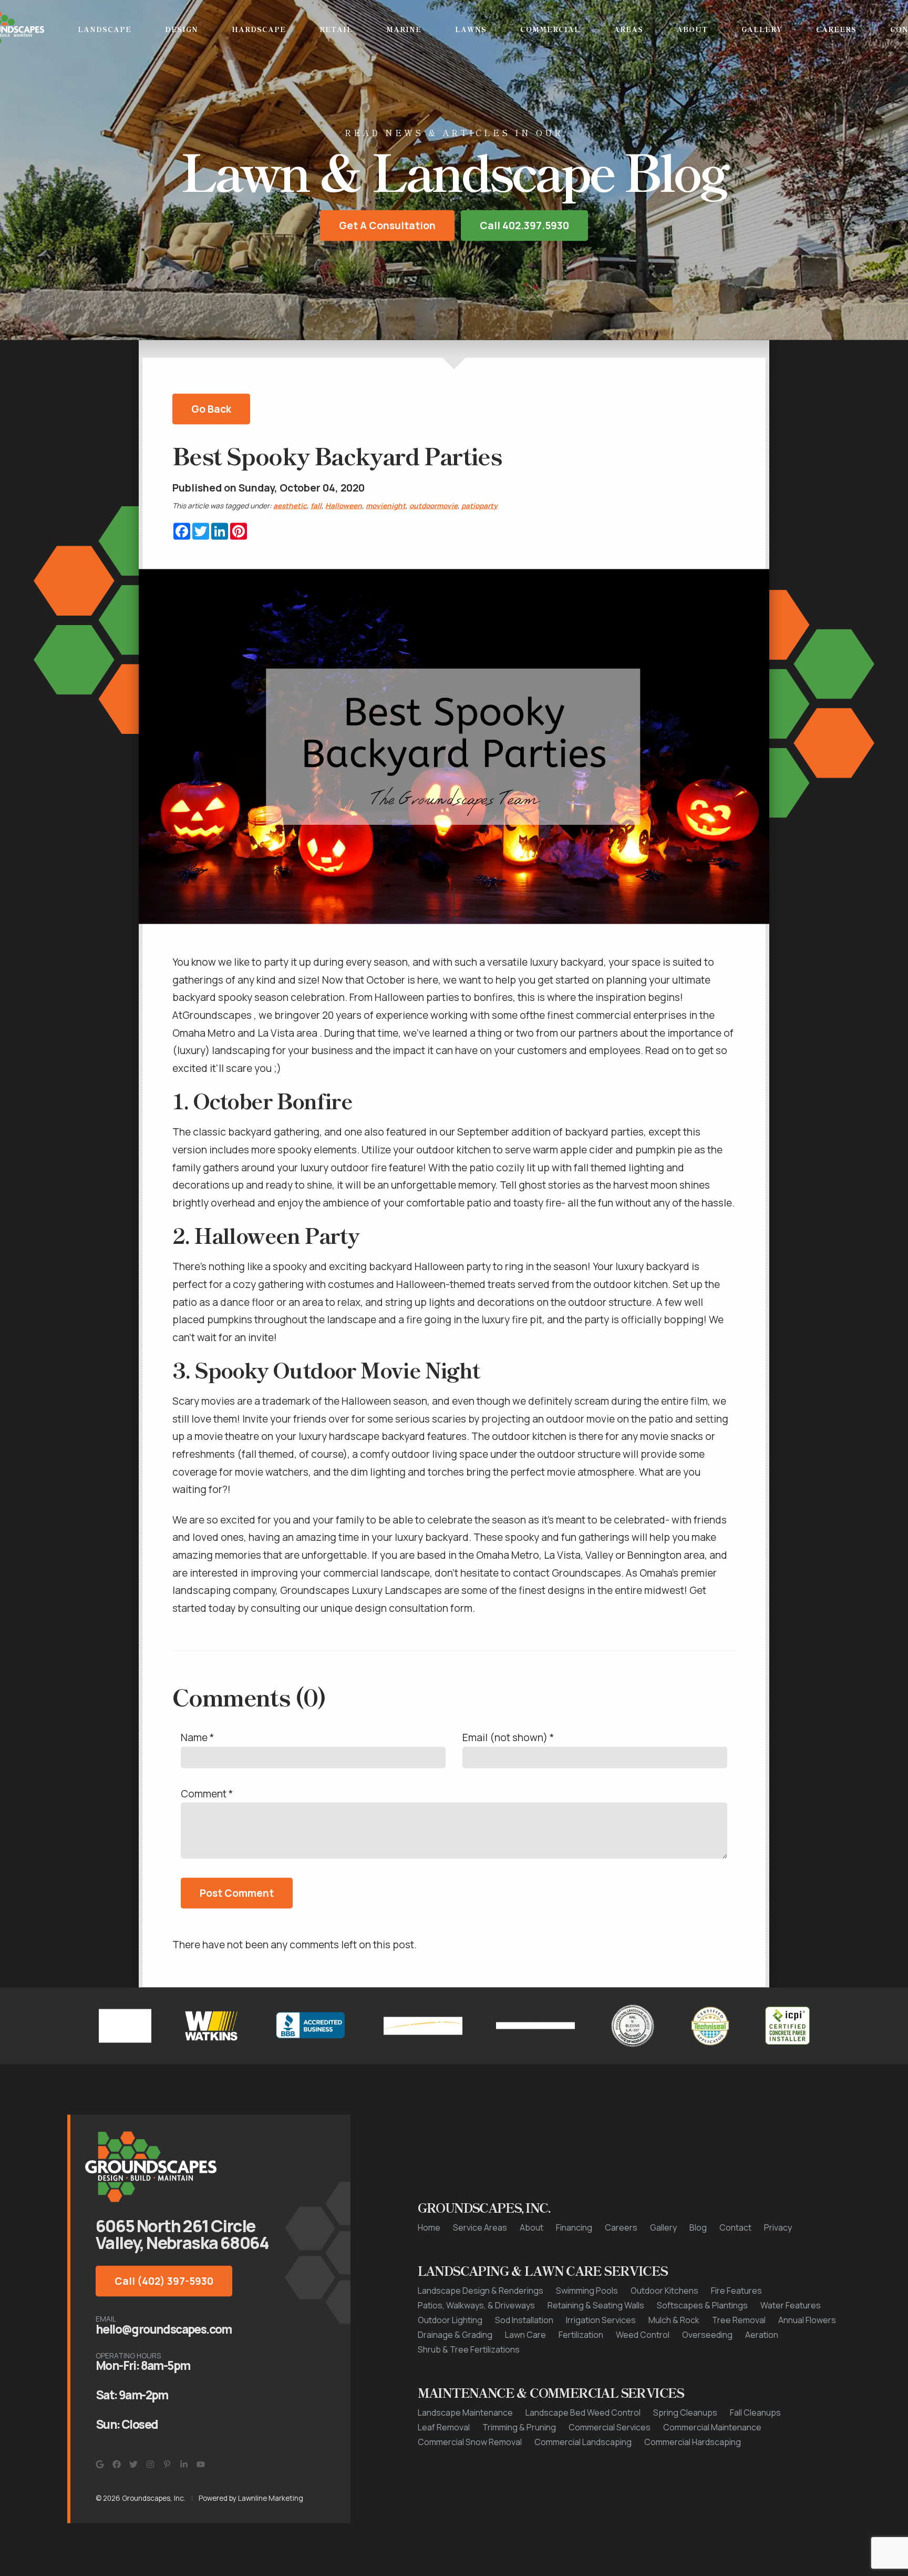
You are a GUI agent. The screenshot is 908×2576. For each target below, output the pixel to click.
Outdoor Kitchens (664, 2293)
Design (182, 29)
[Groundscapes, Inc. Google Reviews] (100, 2467)
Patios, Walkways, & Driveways (476, 2307)
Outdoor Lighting (450, 2322)
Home (429, 2230)
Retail (336, 29)
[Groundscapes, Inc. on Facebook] (117, 2467)
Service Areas (480, 2230)
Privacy (778, 2230)
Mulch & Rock (674, 2322)
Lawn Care (525, 2337)
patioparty (479, 507)
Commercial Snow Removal (470, 2444)
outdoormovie (434, 507)
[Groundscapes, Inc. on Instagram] (150, 2467)
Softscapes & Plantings (702, 2307)
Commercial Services (610, 2429)
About (692, 29)
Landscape (105, 29)
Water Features (791, 2307)
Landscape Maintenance (465, 2415)
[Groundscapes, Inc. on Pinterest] (167, 2467)
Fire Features (736, 2293)
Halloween (344, 507)
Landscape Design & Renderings (481, 2293)
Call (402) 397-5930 (164, 2283)
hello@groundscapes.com (164, 2331)
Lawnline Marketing (271, 2500)
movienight (386, 507)
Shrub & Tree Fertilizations (469, 2352)
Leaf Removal (444, 2429)
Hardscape (259, 29)
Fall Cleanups (755, 2415)
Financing (574, 2230)
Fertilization (581, 2337)
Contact (735, 2230)
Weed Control (643, 2337)
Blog (698, 2230)
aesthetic (290, 507)
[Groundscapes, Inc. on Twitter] (133, 2467)
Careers (836, 29)
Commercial (550, 29)
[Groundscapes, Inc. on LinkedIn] (184, 2467)
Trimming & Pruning (519, 2429)
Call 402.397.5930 (524, 228)
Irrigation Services (601, 2322)
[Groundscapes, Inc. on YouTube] (201, 2467)
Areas (628, 29)
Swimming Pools (587, 2293)
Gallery (762, 29)
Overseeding (707, 2337)
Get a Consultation (387, 228)
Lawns (471, 29)
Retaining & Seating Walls (596, 2307)
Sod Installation (524, 2322)
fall (316, 507)
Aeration (762, 2337)
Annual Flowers (807, 2322)
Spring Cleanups (685, 2415)
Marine (404, 29)
